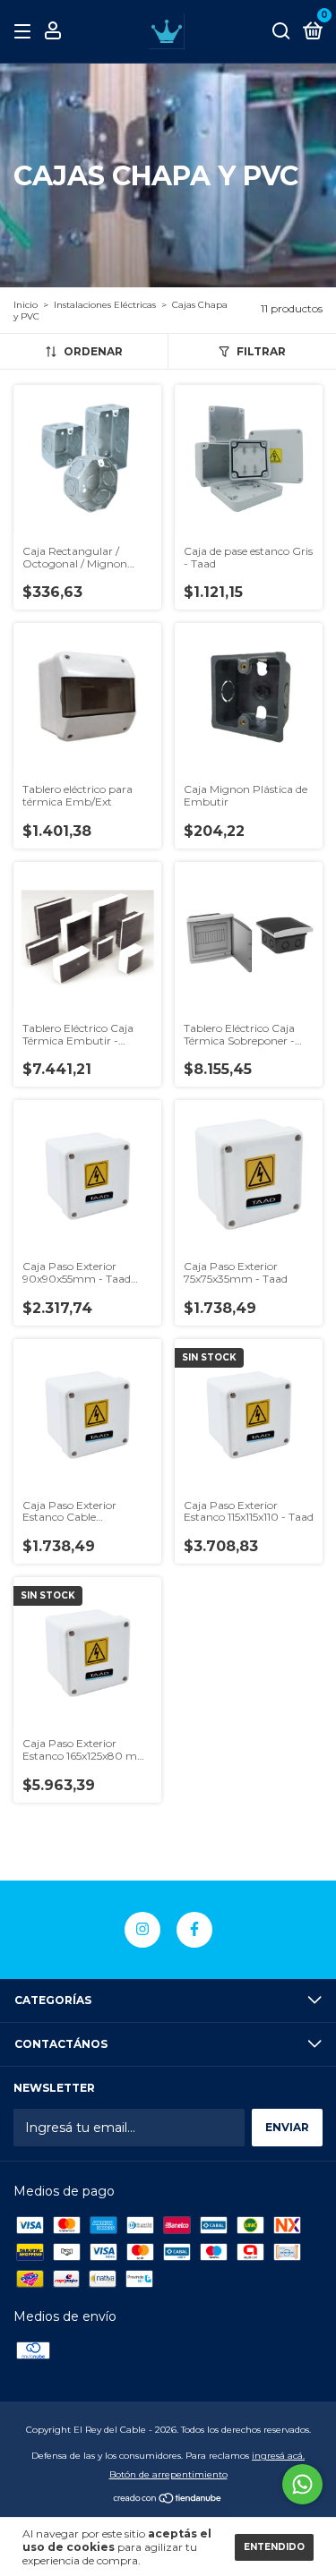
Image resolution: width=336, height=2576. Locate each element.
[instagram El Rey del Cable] (142, 1930)
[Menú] (26, 32)
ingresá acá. (278, 2456)
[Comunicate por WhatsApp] (302, 2484)
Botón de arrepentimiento (168, 2474)
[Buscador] (281, 32)
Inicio (26, 305)
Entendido (274, 2547)
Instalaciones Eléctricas (105, 305)
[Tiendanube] (168, 2500)
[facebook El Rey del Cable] (194, 1930)
